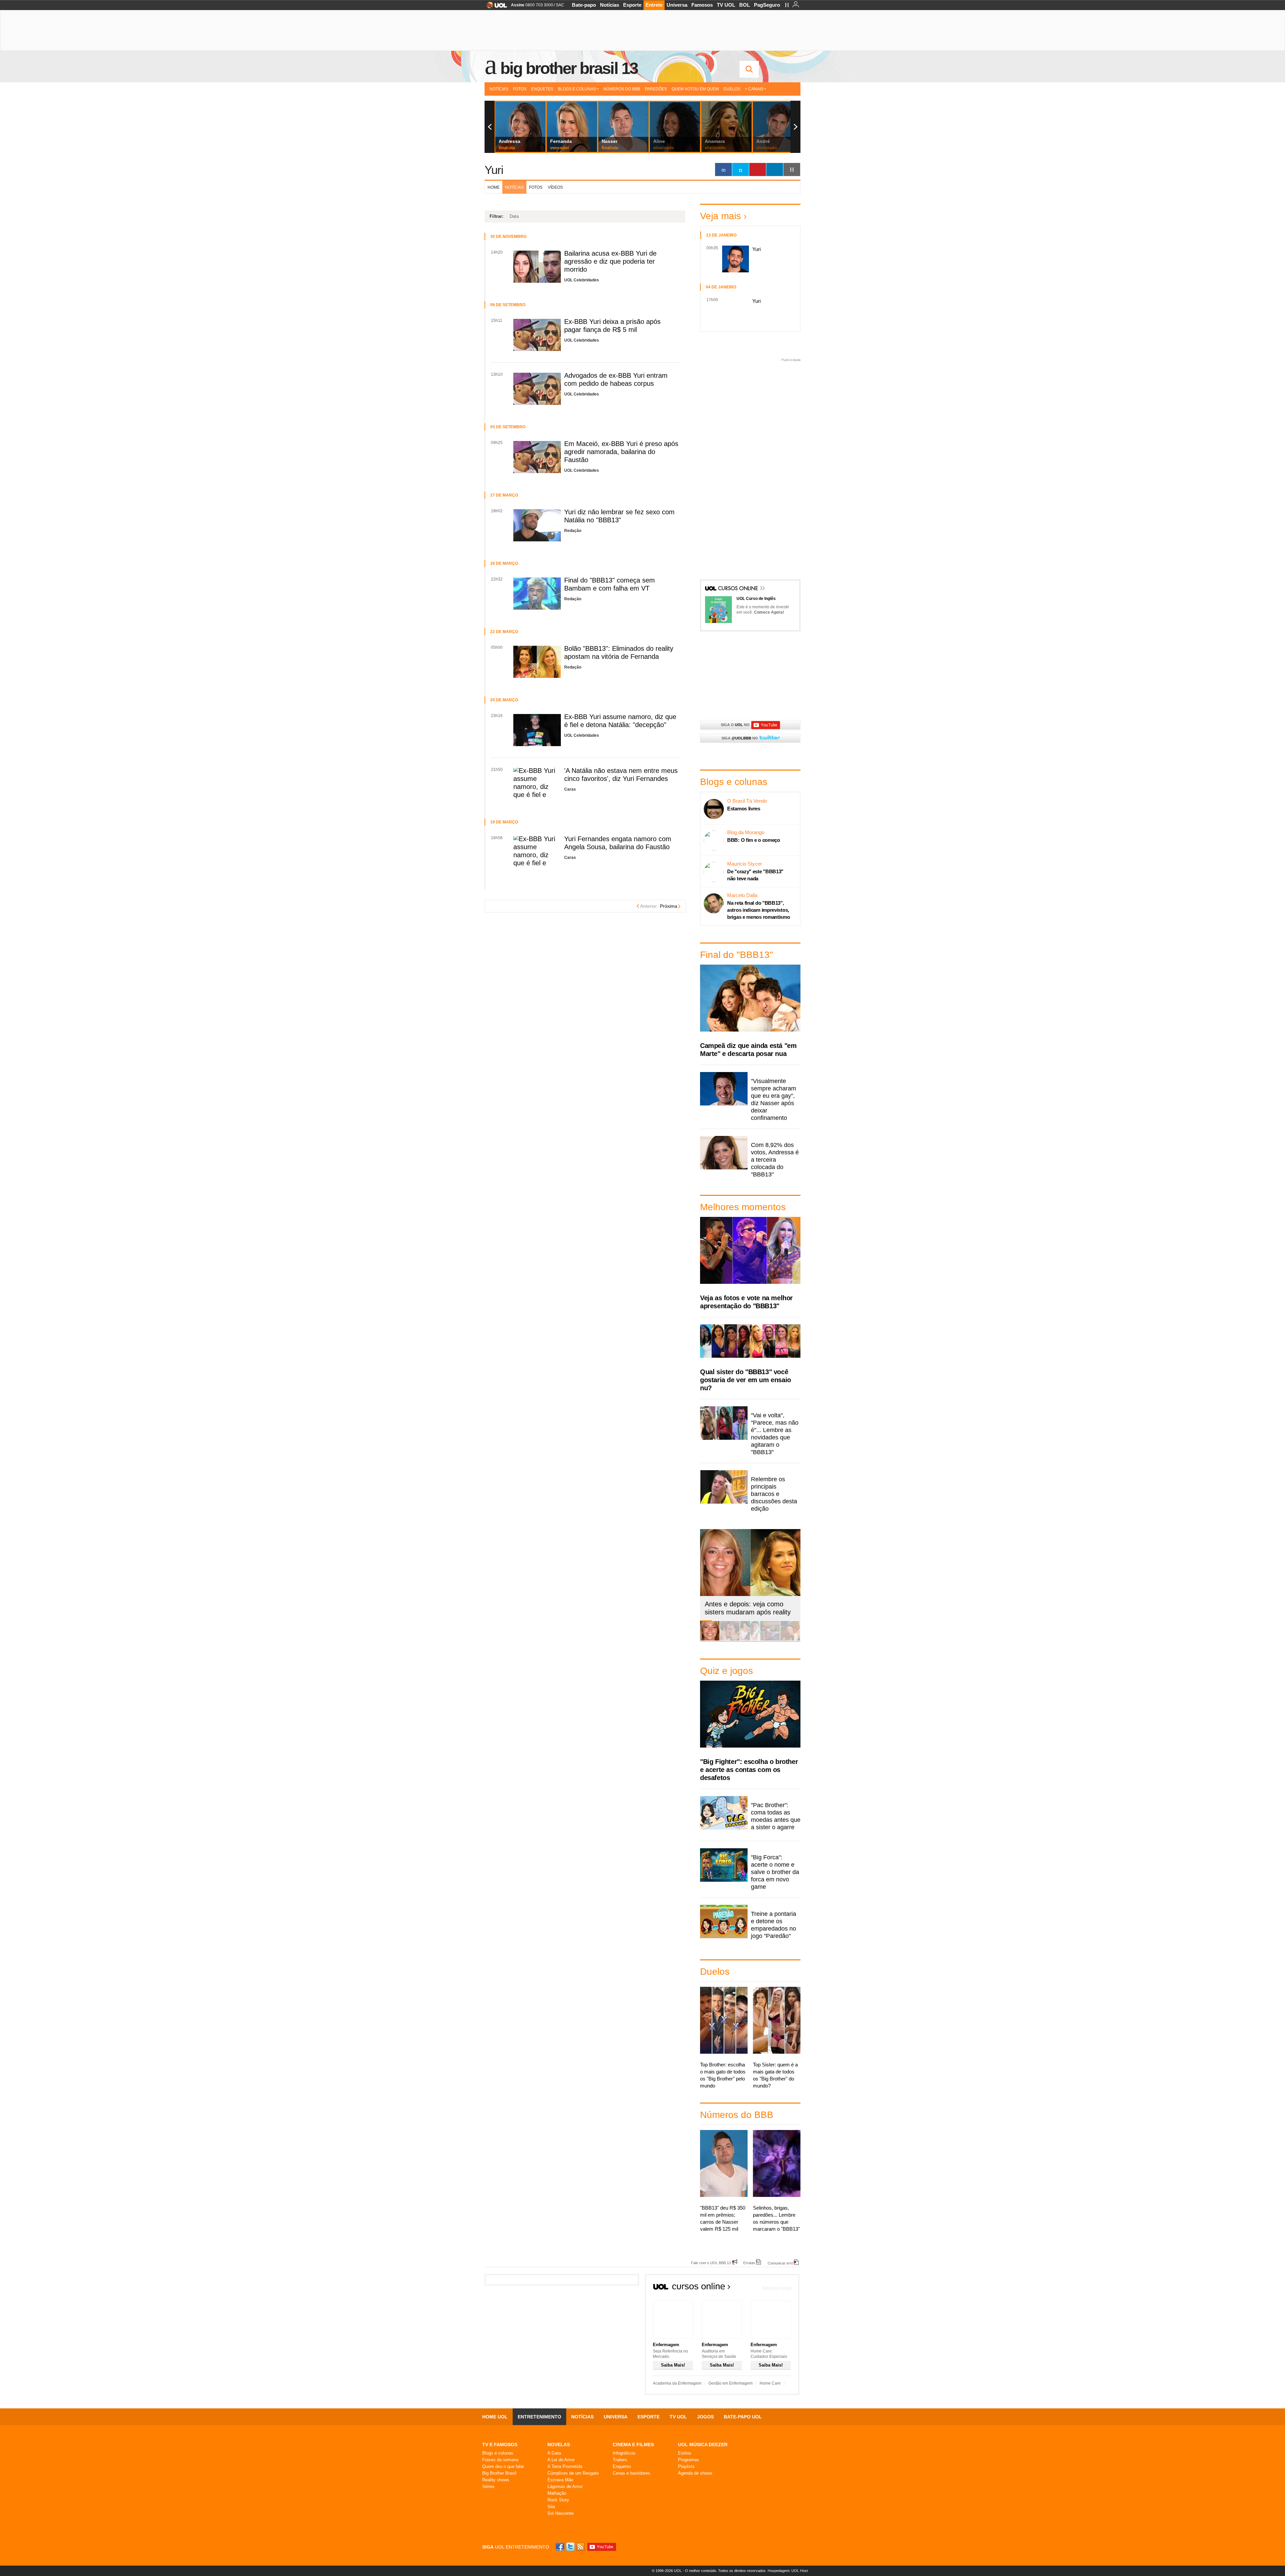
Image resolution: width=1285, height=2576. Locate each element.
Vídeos (555, 187)
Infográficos (624, 2453)
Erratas (749, 2263)
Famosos (702, 5)
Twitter (571, 2547)
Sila (551, 2507)
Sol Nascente (561, 2513)
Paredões (656, 89)
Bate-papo (584, 5)
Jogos (705, 2417)
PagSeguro (767, 5)
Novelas (559, 2445)
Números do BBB (622, 89)
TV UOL (726, 5)
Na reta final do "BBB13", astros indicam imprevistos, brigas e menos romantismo (759, 910)
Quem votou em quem (695, 89)
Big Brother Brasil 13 (569, 68)
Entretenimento (539, 2417)
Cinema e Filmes (633, 2445)
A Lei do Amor (561, 2460)
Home (494, 187)
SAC (560, 5)
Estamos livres (744, 809)
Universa (677, 5)
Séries (488, 2486)
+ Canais (754, 89)
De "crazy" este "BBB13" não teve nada (755, 875)
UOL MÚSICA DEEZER (703, 2445)
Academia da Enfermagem (677, 2383)
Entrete (654, 5)
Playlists (686, 2466)
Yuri (494, 170)
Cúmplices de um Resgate (573, 2473)
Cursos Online (739, 589)
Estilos (685, 2453)
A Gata (554, 2453)
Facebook (561, 2547)
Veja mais (720, 216)
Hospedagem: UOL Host (788, 2571)
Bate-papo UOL (743, 2417)
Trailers (620, 2460)
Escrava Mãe (560, 2480)
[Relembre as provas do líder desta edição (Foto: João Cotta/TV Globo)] (790, 1639)
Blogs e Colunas (577, 89)
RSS (581, 2547)
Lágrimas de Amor (565, 2486)
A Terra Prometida (565, 2466)
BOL (745, 5)
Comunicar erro (780, 2263)
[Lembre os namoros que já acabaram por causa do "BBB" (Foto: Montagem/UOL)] (730, 1639)
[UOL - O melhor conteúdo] (495, 7)
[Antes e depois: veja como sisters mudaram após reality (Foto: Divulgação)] (710, 1639)
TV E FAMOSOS (500, 2445)
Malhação (557, 2493)
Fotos (520, 89)
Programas (689, 2460)
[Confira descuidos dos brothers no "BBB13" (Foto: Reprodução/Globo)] (770, 1639)
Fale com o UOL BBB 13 (711, 2263)
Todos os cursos (777, 2288)
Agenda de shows (695, 2473)
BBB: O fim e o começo (754, 840)
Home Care (770, 2383)
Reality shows (496, 2480)
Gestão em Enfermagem (731, 2383)
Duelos (732, 89)
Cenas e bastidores (631, 2473)
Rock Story (558, 2500)
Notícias (610, 5)
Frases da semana (500, 2460)
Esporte (632, 5)
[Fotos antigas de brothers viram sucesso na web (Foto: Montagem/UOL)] (750, 1639)
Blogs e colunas (498, 2453)
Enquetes (542, 89)
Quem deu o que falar (503, 2466)
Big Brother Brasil (499, 2473)
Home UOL (495, 2417)
